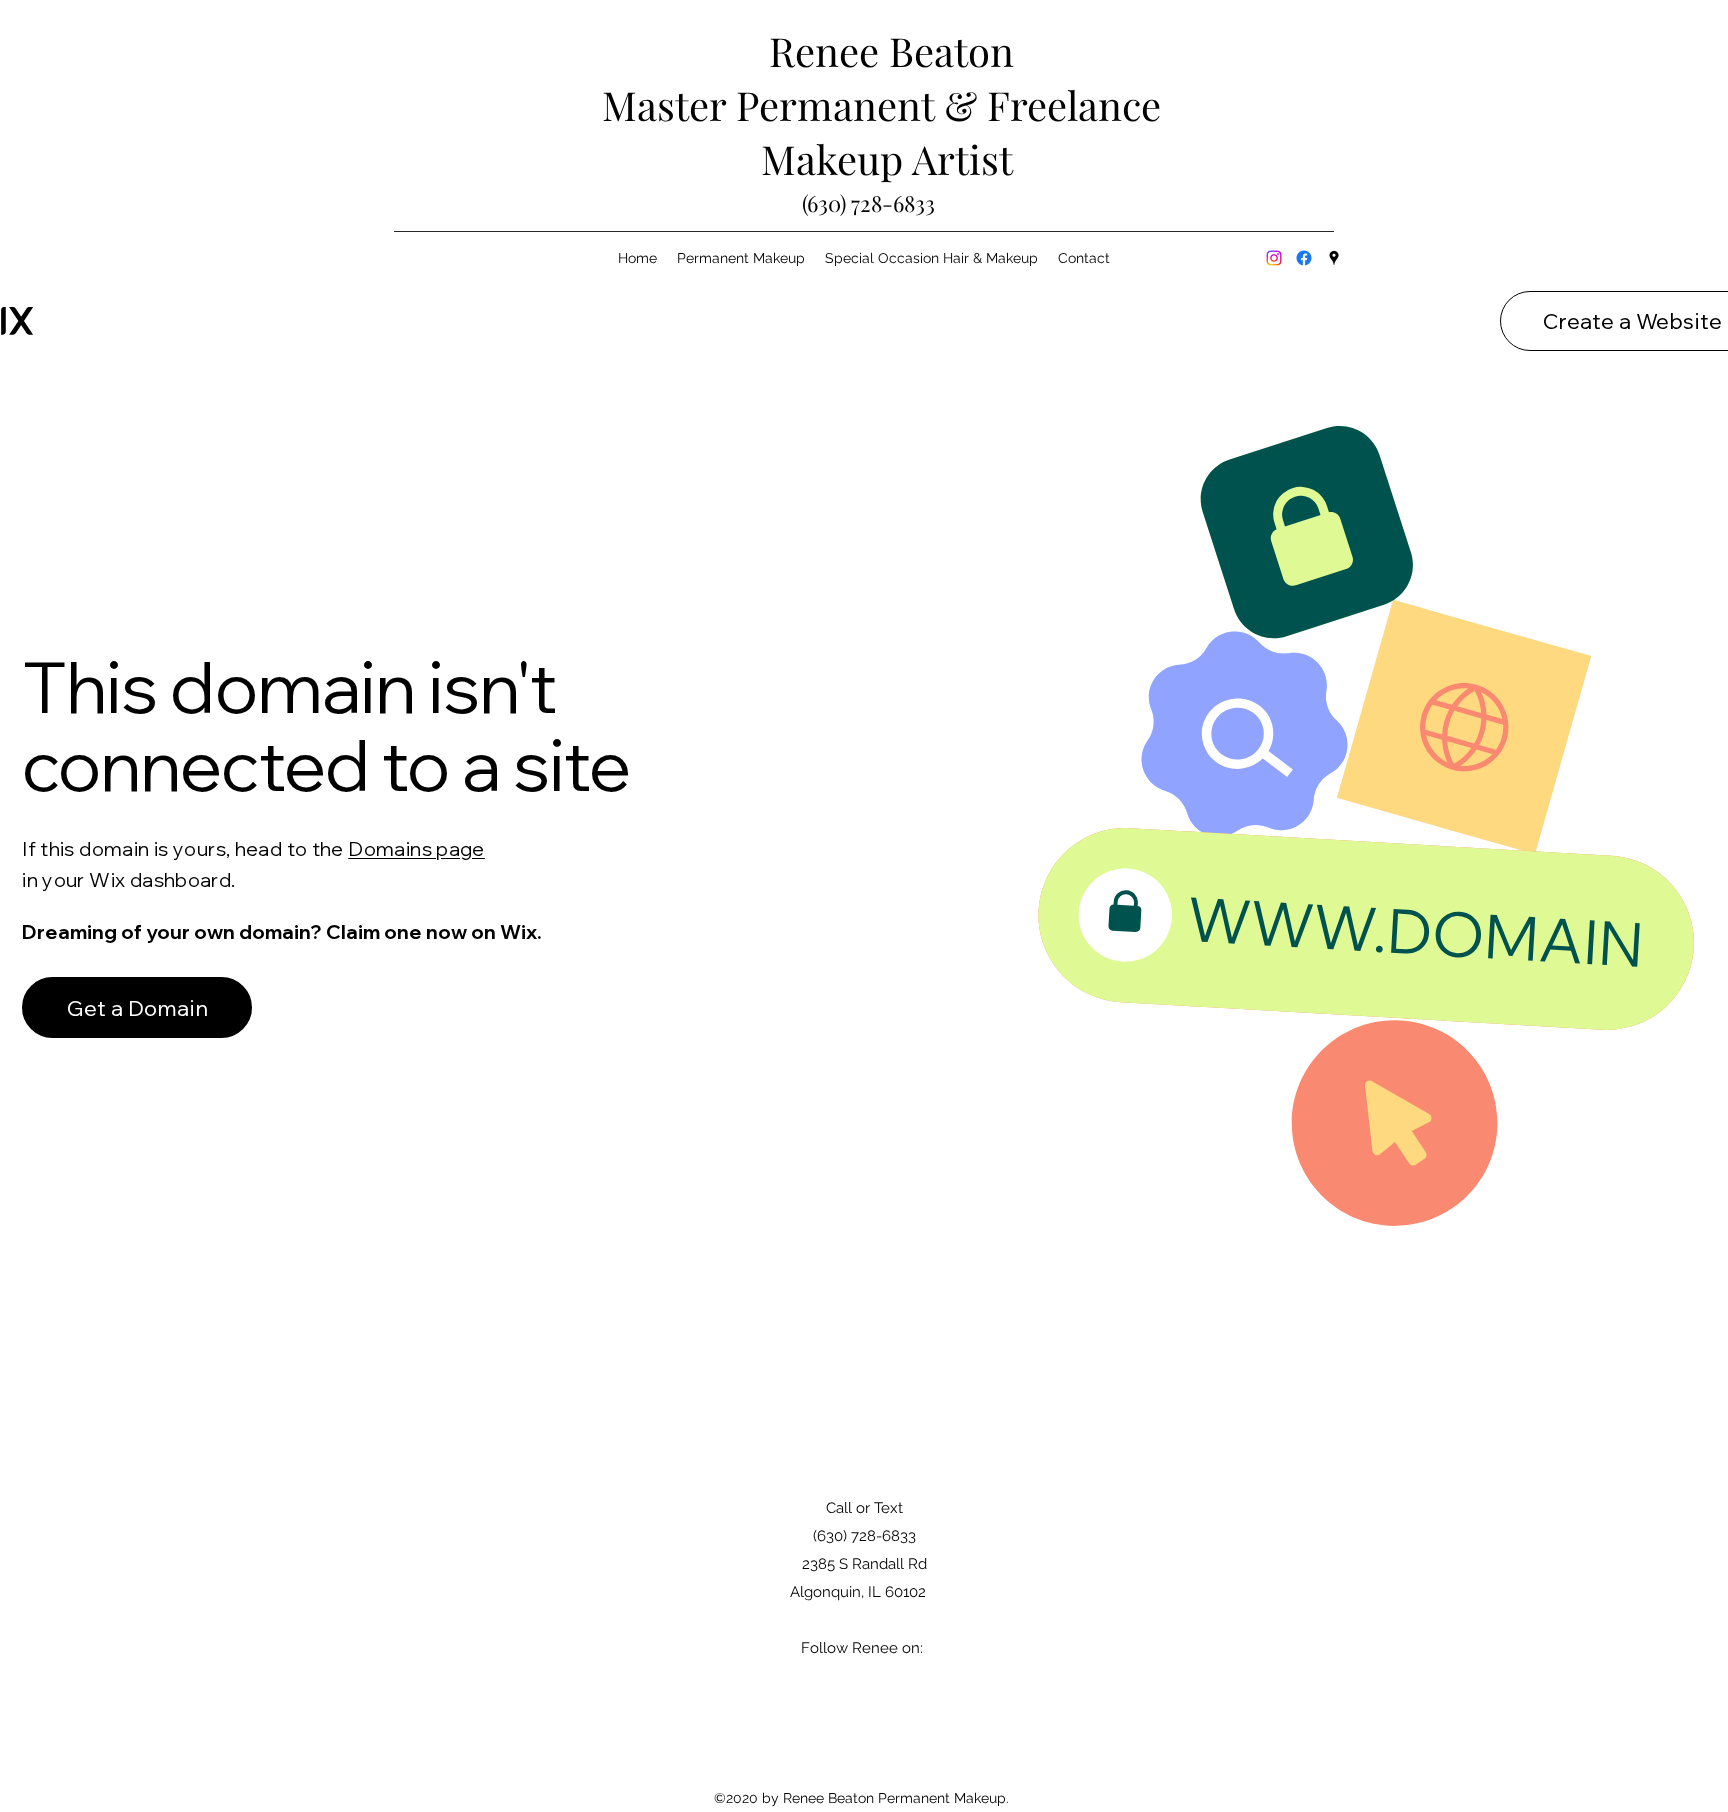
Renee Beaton (891, 50)
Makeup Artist (892, 158)
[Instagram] (1274, 258)
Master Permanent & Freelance (891, 104)
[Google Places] (1334, 258)
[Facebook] (1304, 258)
